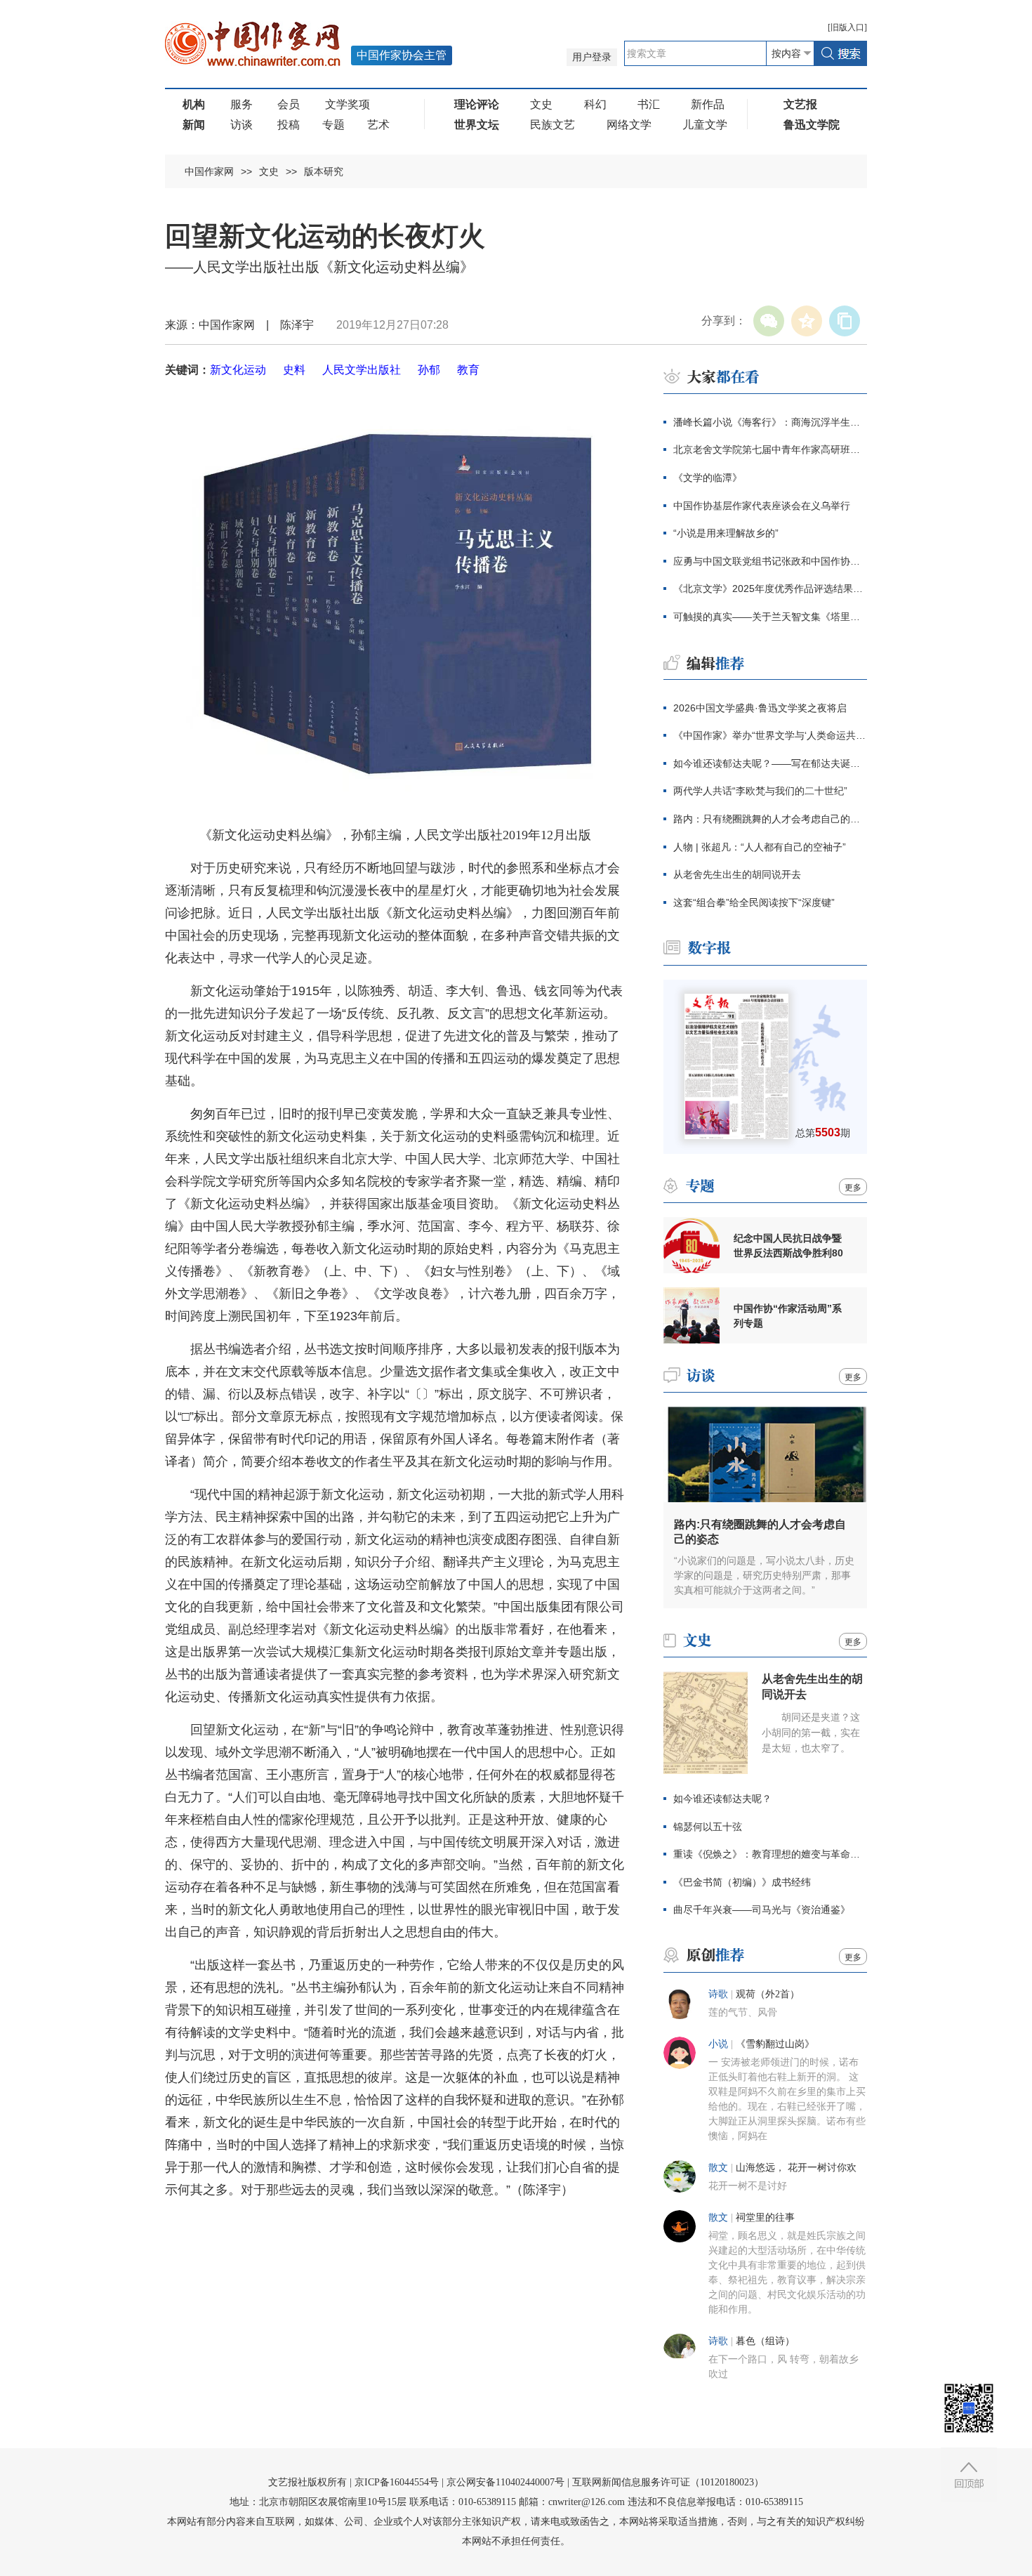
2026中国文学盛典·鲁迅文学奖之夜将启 (760, 708)
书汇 (649, 104)
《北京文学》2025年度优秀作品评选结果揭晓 (770, 589)
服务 (242, 104)
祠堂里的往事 (765, 2217)
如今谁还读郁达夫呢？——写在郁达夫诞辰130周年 (770, 763)
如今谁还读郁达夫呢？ (722, 1799)
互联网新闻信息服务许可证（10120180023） (668, 2482)
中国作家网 (209, 171)
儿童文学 (705, 125)
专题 (333, 125)
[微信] (769, 321)
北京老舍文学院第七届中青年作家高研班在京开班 (770, 449)
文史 (541, 104)
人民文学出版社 (362, 370)
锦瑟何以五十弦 (708, 1827)
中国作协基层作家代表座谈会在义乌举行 (762, 506)
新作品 (708, 104)
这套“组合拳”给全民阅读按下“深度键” (754, 902)
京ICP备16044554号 (397, 2482)
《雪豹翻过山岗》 (775, 2044)
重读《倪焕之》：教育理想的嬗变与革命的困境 (770, 1854)
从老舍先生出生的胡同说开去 (737, 874)
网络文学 (629, 125)
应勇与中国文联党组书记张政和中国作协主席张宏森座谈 (770, 561)
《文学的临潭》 (708, 478)
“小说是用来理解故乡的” (726, 533)
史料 (294, 370)
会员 (289, 104)
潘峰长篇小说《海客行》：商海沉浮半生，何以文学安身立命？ (770, 422)
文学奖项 (348, 104)
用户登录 (592, 57)
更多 (853, 1188)
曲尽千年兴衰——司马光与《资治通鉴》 (762, 1910)
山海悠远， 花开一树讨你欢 (796, 2168)
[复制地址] (845, 321)
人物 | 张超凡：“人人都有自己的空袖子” (760, 847)
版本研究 (324, 171)
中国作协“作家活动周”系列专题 (788, 1316)
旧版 (847, 27)
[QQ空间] (807, 321)
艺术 (378, 125)
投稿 (289, 125)
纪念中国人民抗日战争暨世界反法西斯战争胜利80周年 (788, 1246)
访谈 (242, 125)
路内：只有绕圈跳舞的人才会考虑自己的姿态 (770, 819)
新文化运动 (238, 370)
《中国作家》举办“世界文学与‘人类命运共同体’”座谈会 (770, 735)
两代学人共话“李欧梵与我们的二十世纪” (760, 791)
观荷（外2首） (768, 1994)
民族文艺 (553, 125)
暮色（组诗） (765, 2341)
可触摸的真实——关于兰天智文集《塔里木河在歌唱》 (770, 617)
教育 (468, 370)
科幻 (595, 104)
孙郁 (429, 370)
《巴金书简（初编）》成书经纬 (742, 1882)
